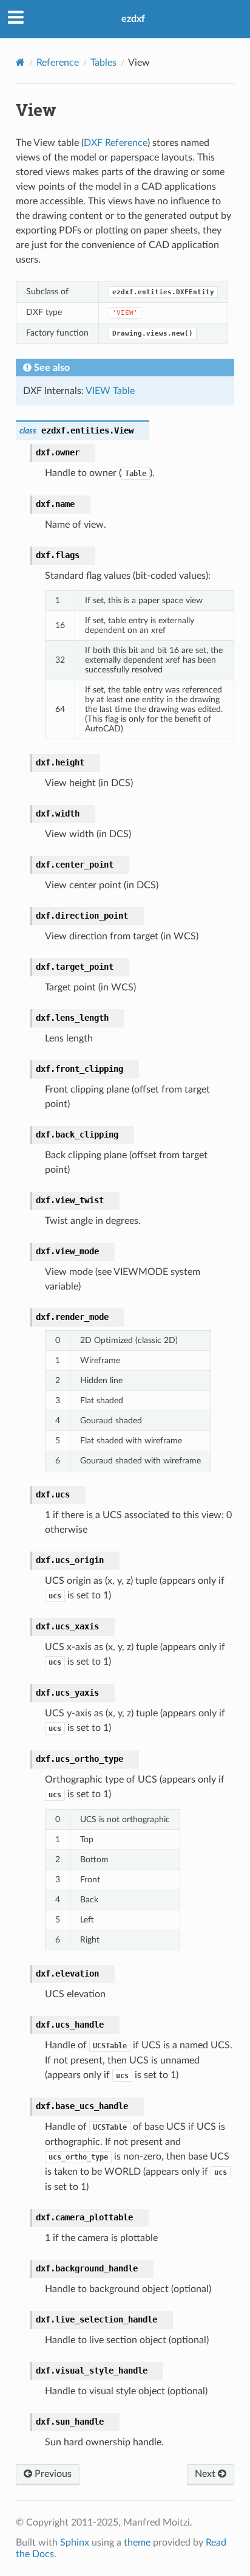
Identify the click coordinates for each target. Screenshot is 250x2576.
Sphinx (75, 2543)
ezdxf (133, 19)
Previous (52, 2474)
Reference (58, 63)
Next (206, 2474)
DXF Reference (116, 143)
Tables (103, 63)
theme (137, 2543)
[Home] (20, 62)
